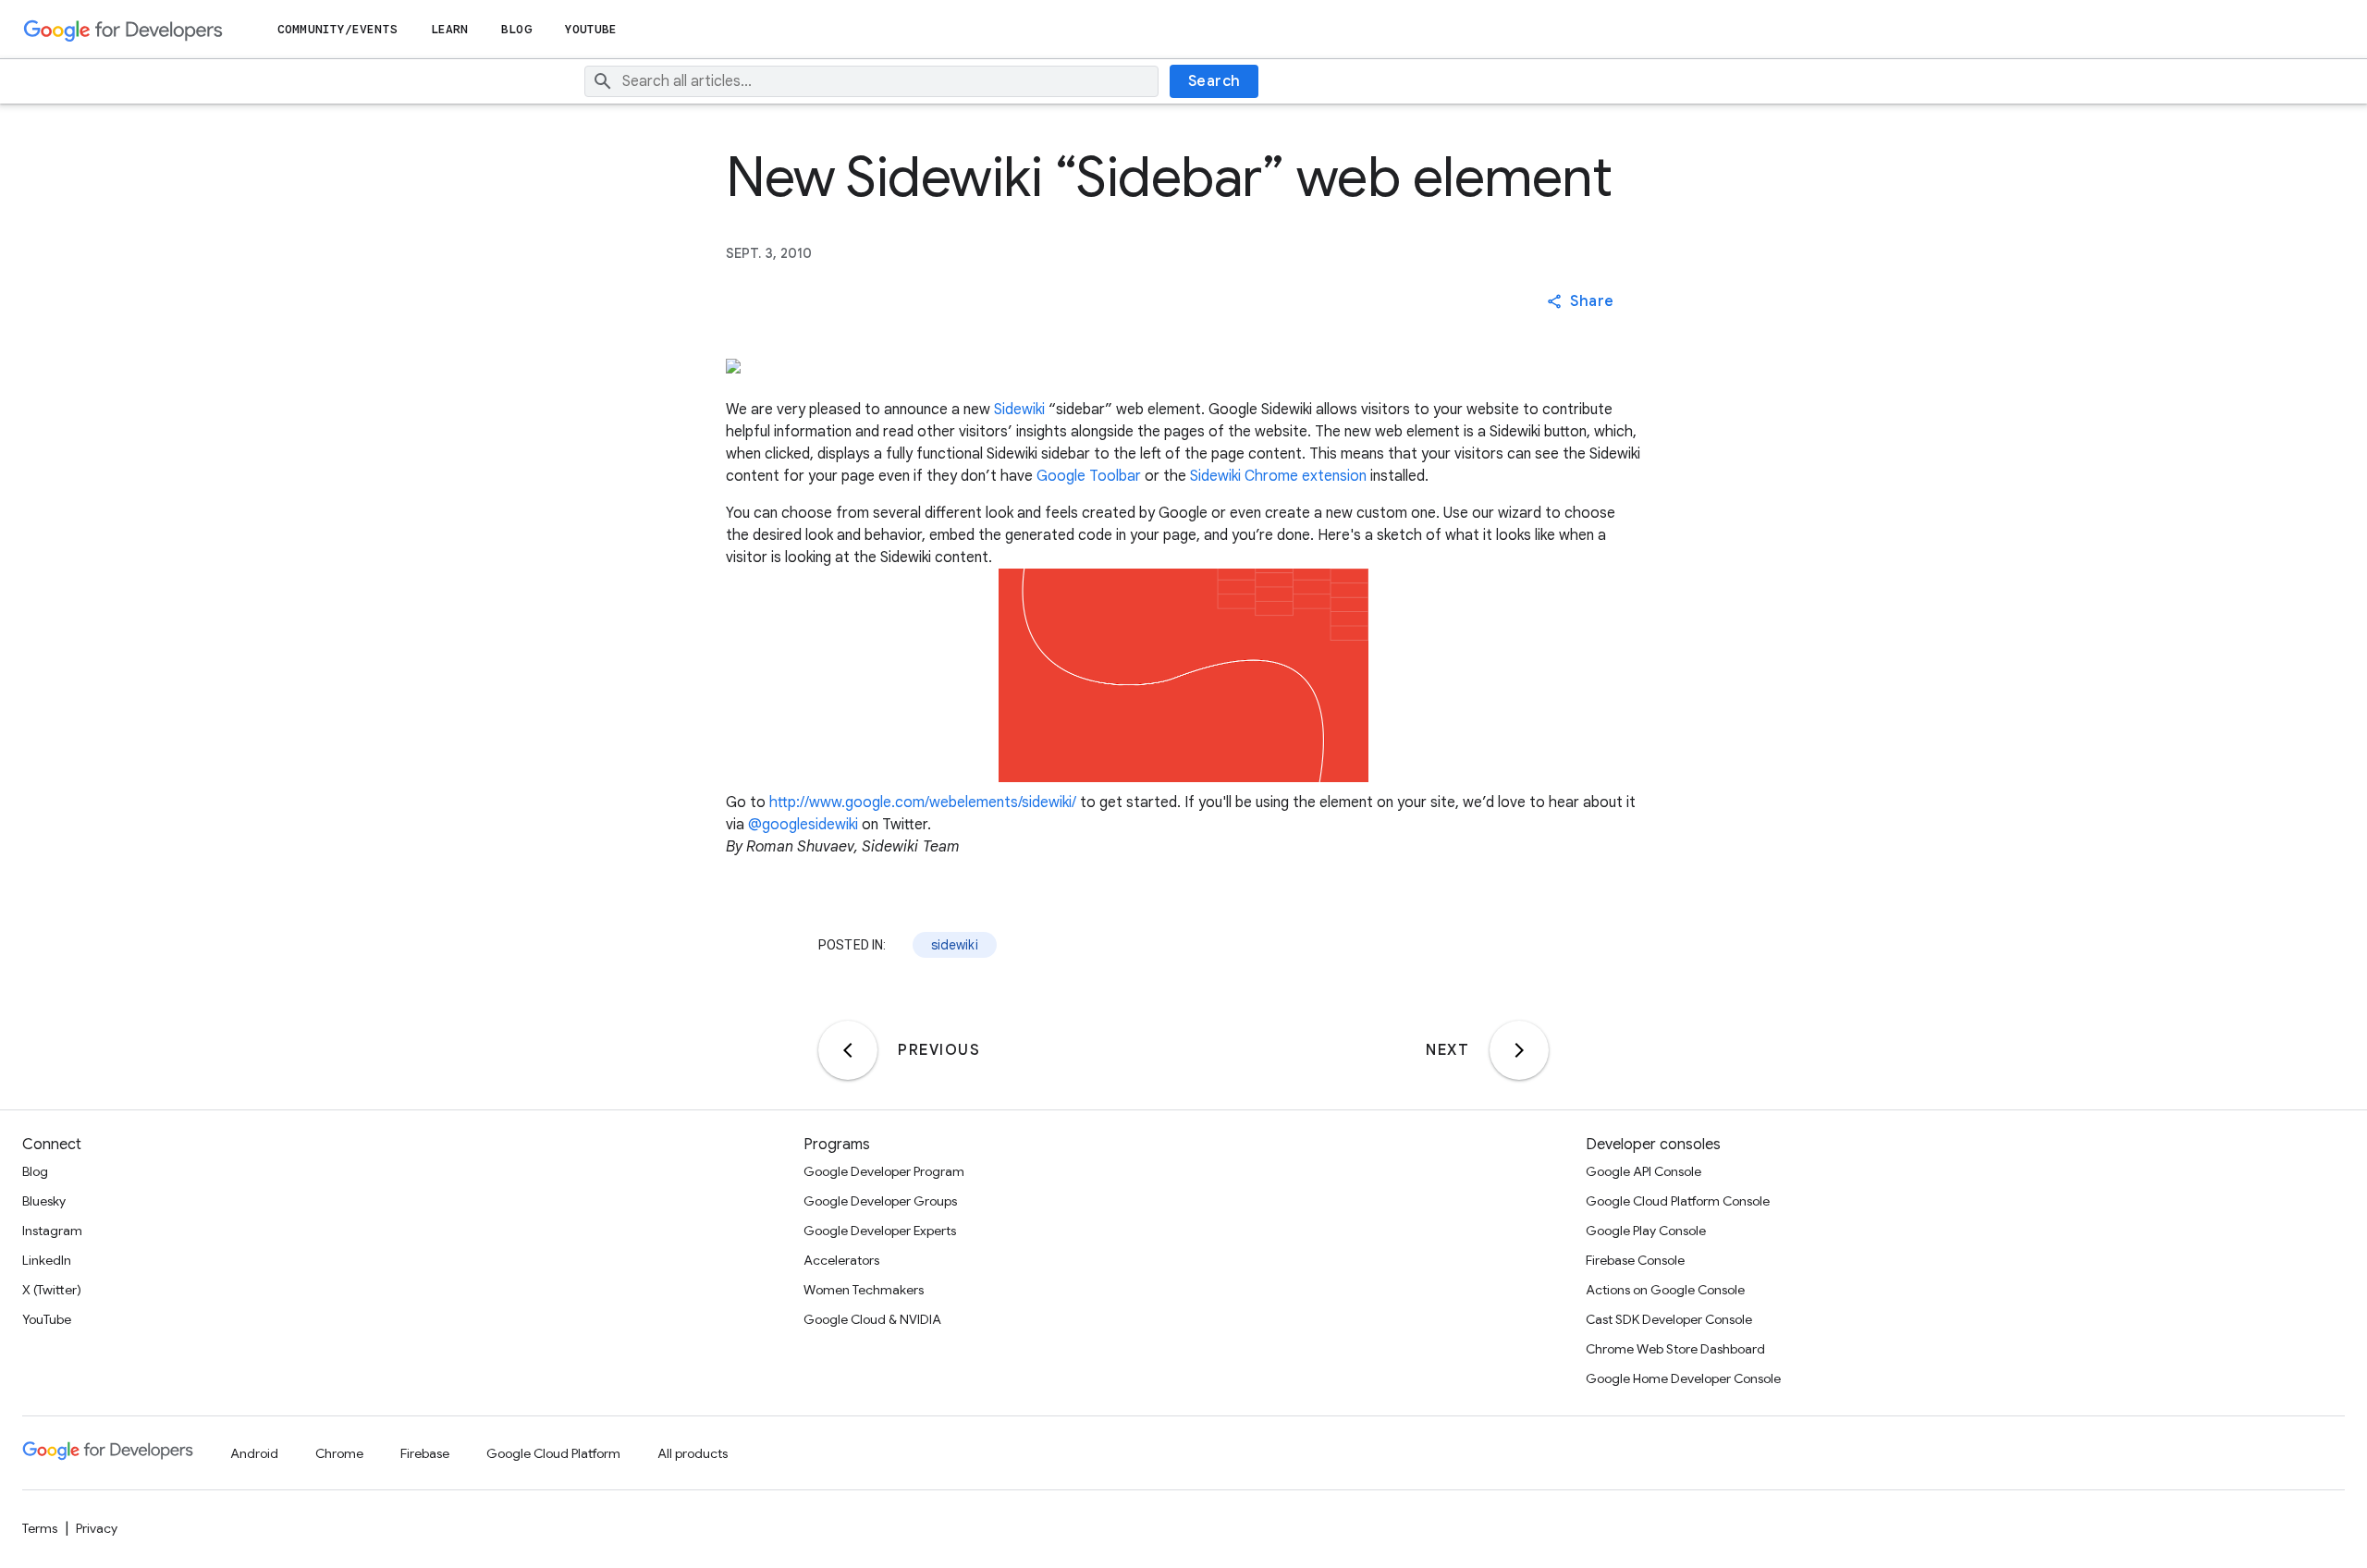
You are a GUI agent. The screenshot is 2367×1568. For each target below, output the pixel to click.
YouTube (591, 29)
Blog (516, 29)
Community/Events (337, 29)
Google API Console (1643, 1171)
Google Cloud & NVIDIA (872, 1319)
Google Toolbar (1089, 476)
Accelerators (841, 1260)
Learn (450, 29)
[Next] (1519, 1050)
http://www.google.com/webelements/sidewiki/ (923, 802)
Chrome (339, 1453)
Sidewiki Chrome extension (1278, 476)
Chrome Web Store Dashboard (1675, 1349)
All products (693, 1453)
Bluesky (44, 1201)
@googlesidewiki (803, 825)
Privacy (97, 1528)
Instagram (52, 1231)
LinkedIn (47, 1260)
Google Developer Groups (880, 1201)
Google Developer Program (884, 1171)
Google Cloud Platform (553, 1453)
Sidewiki (1019, 410)
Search (1214, 81)
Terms (40, 1528)
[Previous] (848, 1050)
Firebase (425, 1453)
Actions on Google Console (1665, 1290)
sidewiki (955, 945)
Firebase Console (1635, 1260)
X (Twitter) (52, 1290)
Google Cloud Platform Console (1678, 1201)
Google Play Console (1646, 1231)
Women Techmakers (864, 1290)
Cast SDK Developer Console (1669, 1319)
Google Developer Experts (880, 1231)
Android (254, 1453)
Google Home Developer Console (1683, 1378)
